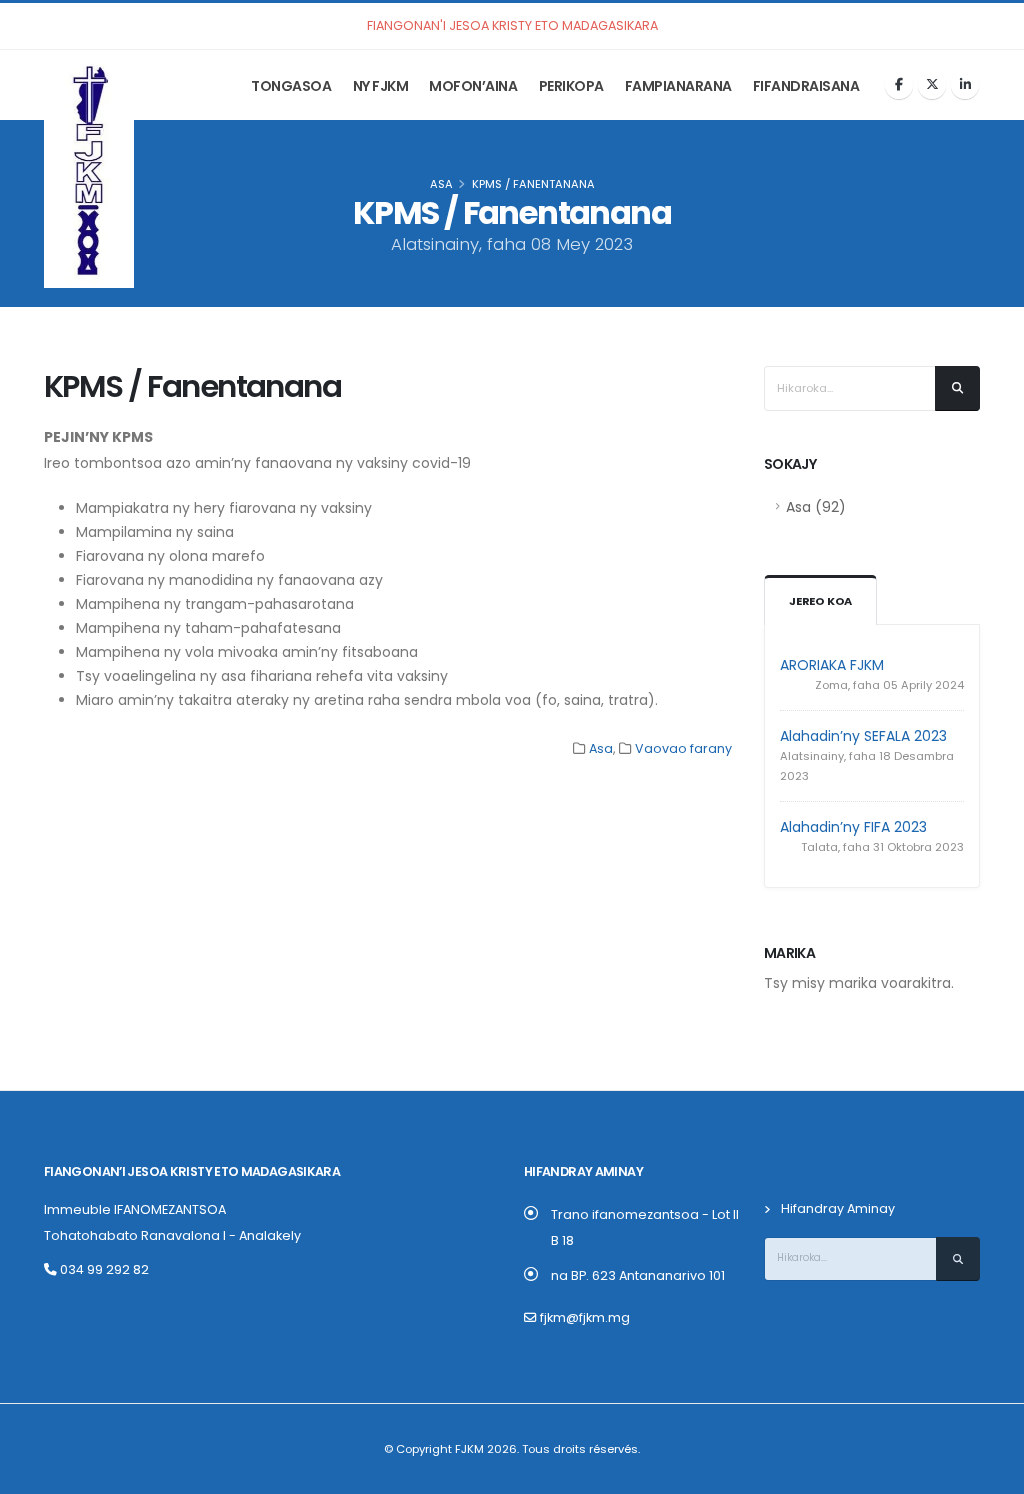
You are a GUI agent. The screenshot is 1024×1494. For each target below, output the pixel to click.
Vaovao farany (683, 748)
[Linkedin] (965, 85)
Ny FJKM (381, 86)
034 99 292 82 (103, 1269)
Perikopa (571, 86)
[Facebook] (899, 85)
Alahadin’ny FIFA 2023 (853, 827)
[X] (932, 85)
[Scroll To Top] (989, 1471)
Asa (441, 184)
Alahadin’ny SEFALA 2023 (863, 736)
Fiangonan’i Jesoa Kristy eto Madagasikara (192, 1171)
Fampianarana (678, 86)
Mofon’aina (473, 86)
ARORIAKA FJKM (832, 665)
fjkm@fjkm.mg (585, 1317)
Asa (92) (816, 507)
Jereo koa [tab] (820, 601)
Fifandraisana (806, 86)
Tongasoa (291, 86)
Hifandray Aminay (838, 1208)
